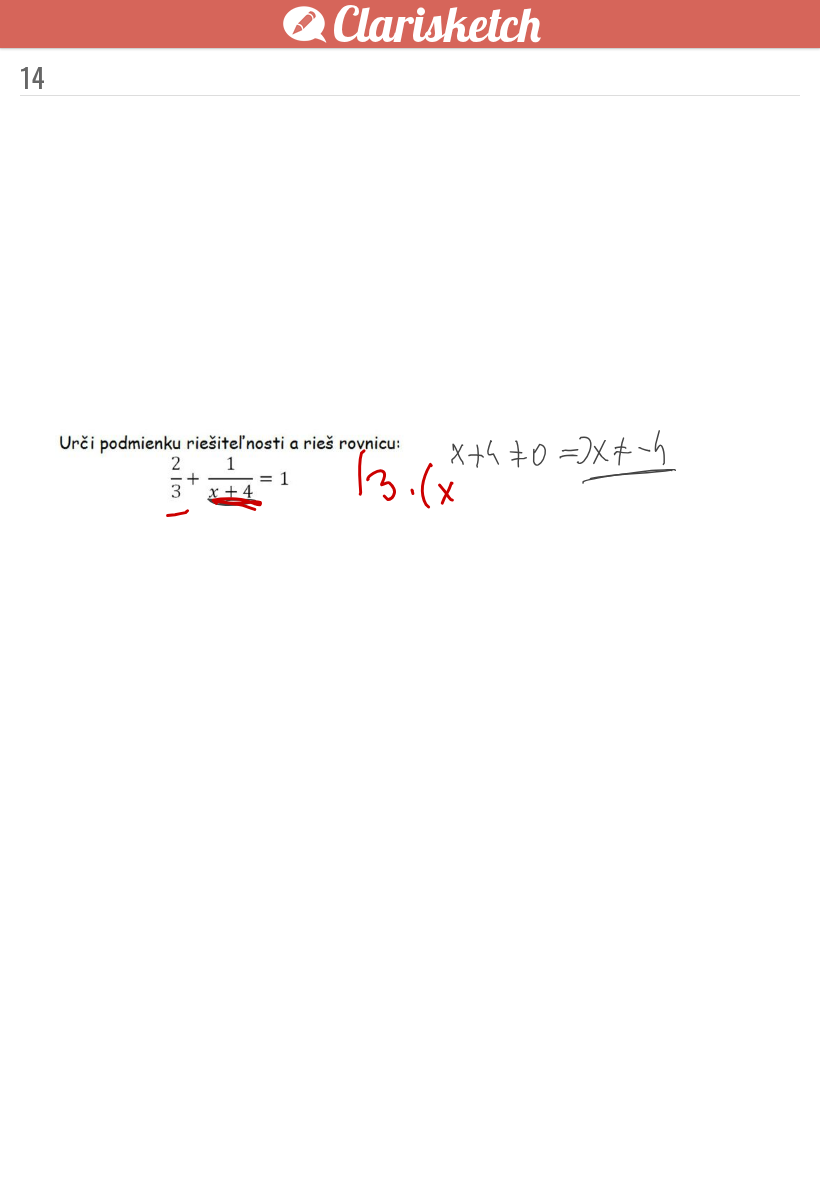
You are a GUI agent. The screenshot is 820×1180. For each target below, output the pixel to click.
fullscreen (710, 1132)
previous (365, 1132)
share (770, 1132)
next (455, 1132)
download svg (740, 1132)
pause (50, 1132)
